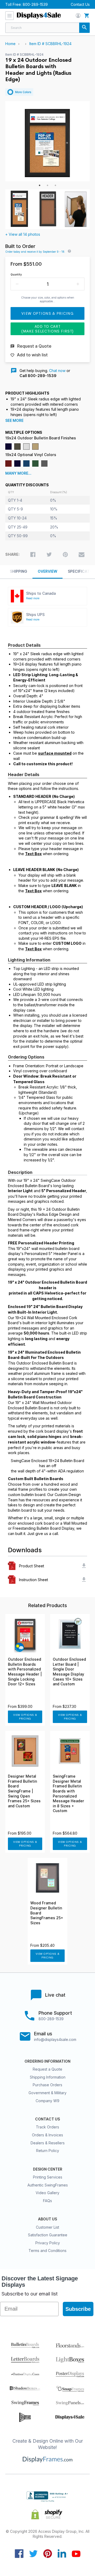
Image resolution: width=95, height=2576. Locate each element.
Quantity (16, 274)
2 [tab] (47, 185)
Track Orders (47, 2127)
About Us (47, 2219)
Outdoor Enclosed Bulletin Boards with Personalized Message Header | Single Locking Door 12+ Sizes (25, 1672)
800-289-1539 (35, 4)
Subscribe (78, 2309)
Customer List (47, 2227)
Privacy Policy (48, 2243)
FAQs (47, 2201)
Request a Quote (47, 2069)
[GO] (84, 28)
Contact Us (80, 4)
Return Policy (48, 2151)
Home (10, 44)
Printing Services (48, 2177)
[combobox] (47, 28)
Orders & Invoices (47, 2135)
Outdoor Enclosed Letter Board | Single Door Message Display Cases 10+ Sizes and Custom (69, 1672)
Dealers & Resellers (48, 2143)
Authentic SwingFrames (48, 2185)
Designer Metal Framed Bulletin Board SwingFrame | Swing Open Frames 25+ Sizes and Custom (24, 1791)
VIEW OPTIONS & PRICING (25, 1717)
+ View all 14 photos (23, 234)
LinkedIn (62, 2554)
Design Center (48, 2169)
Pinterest (48, 2554)
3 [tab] (55, 185)
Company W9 (47, 2101)
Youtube (76, 2554)
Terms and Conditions (47, 2251)
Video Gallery (47, 2193)
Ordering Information (47, 2061)
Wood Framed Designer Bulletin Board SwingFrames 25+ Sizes (47, 1913)
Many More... (18, 473)
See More (14, 421)
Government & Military (47, 2093)
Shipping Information (48, 2077)
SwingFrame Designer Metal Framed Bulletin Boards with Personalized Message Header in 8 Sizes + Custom (68, 1794)
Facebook (19, 2554)
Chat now (57, 371)
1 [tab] (40, 185)
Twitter (33, 2554)
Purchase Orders (47, 2085)
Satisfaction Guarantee (48, 2235)
